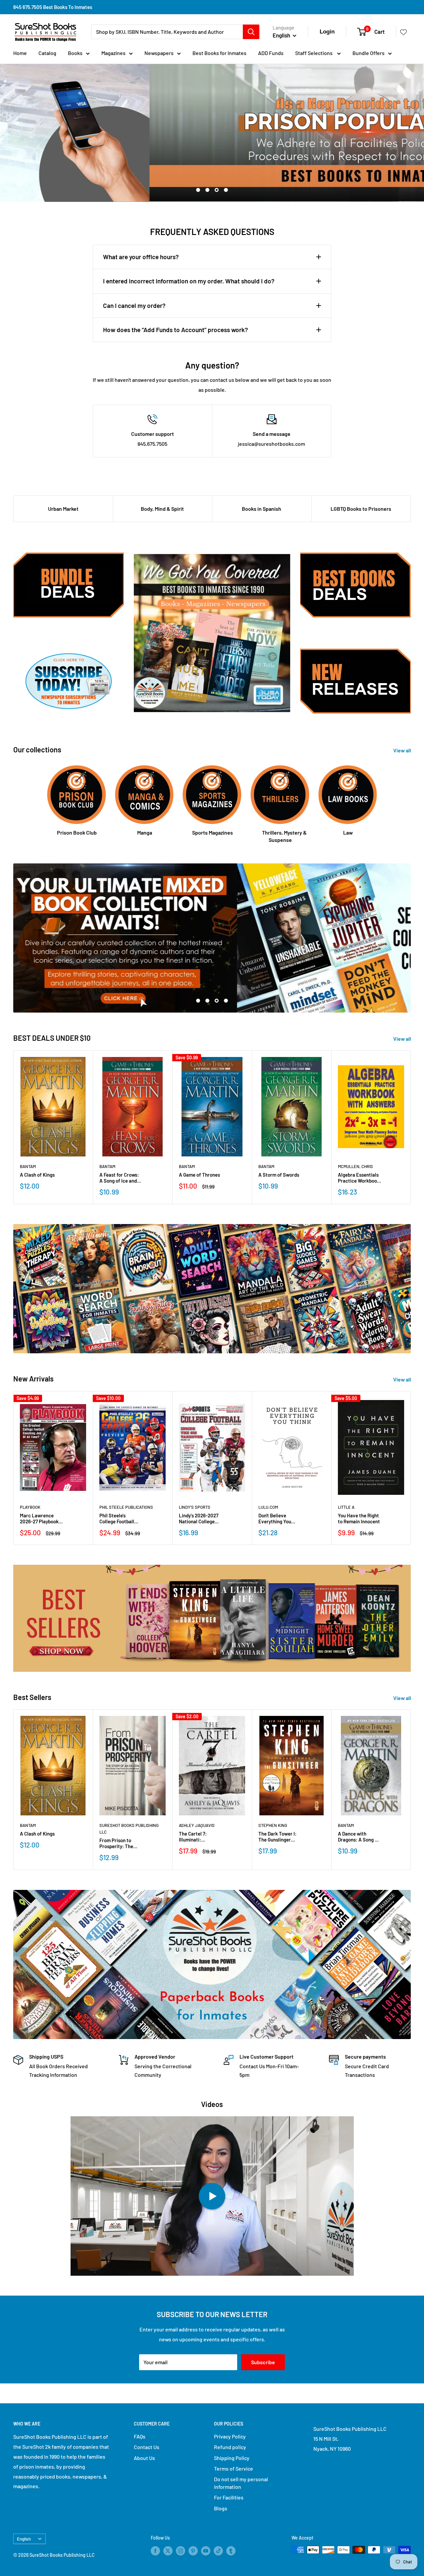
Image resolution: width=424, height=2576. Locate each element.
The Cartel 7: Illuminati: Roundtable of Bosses (194, 1837)
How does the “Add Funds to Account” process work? (176, 330)
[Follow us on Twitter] (168, 2550)
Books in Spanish (262, 509)
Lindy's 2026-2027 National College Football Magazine (199, 1518)
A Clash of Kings (37, 1175)
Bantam (28, 1166)
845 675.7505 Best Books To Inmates (53, 7)
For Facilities (229, 2497)
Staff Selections (314, 53)
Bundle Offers (369, 53)
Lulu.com (268, 1507)
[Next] (411, 1127)
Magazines (113, 53)
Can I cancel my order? (134, 305)
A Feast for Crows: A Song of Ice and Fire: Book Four (119, 1178)
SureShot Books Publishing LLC (129, 1829)
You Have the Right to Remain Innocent (359, 1518)
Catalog (47, 53)
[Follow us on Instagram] (181, 2550)
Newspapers (159, 53)
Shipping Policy (232, 2458)
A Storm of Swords (279, 1175)
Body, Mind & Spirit (162, 509)
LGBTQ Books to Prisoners (361, 509)
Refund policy (230, 2447)
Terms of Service (234, 2468)
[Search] (251, 32)
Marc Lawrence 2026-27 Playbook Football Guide (39, 1518)
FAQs (140, 2436)
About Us (144, 2458)
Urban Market (63, 509)
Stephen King (273, 1825)
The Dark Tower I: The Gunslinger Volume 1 (277, 1837)
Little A (346, 1507)
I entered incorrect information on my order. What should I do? (189, 281)
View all (403, 750)
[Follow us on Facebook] (155, 2550)
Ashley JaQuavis (197, 1825)
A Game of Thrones (199, 1175)
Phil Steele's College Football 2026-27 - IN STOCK (120, 1518)
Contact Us (147, 2447)
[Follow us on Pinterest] (193, 2550)
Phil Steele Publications (126, 1507)
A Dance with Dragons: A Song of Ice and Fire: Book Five (359, 1837)
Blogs (221, 2508)
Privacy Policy (230, 2436)
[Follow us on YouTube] (206, 2550)
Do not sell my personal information (241, 2483)
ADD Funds (271, 53)
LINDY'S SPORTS (195, 1507)
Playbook (30, 1507)
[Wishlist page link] (403, 32)
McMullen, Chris (355, 1166)
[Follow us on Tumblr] (231, 2550)
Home (20, 53)
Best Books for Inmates (219, 53)
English (24, 2539)
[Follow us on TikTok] (218, 2550)
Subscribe (263, 2362)
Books (75, 53)
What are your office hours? (141, 257)
